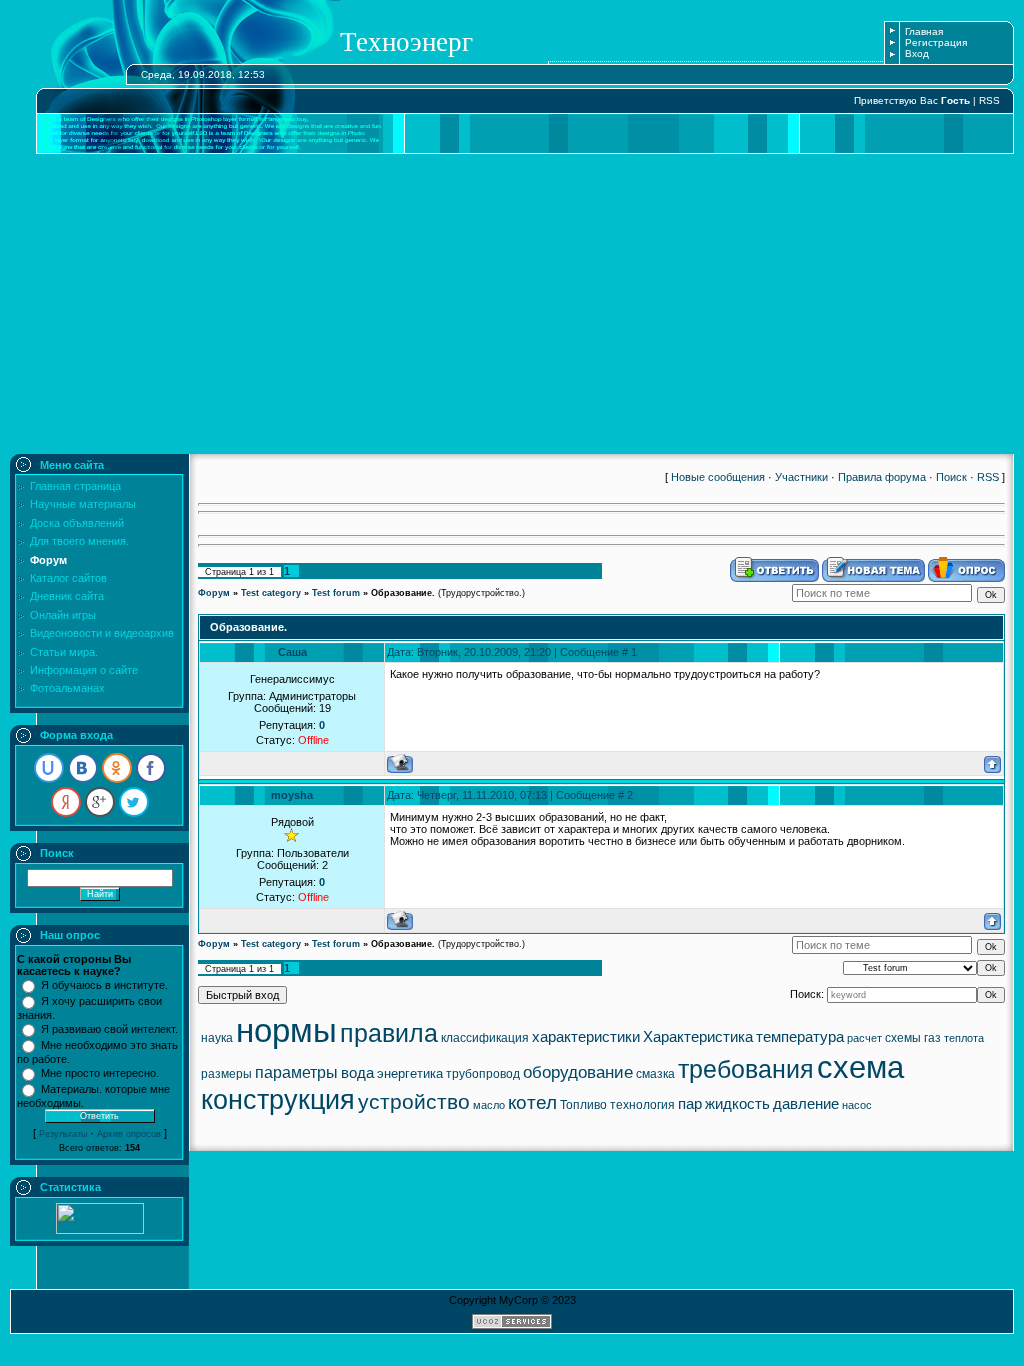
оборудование (578, 1072)
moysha (292, 795)
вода (357, 1073)
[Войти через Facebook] (151, 768)
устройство (414, 1102)
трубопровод (483, 1074)
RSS (989, 100)
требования (746, 1069)
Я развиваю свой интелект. (109, 1029)
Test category (271, 593)
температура (800, 1037)
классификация (485, 1038)
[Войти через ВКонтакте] (83, 768)
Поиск (951, 477)
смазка (655, 1074)
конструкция (278, 1100)
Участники (801, 477)
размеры (226, 1074)
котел (532, 1102)
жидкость (737, 1104)
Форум (214, 593)
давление (806, 1104)
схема (860, 1067)
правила (389, 1033)
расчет (864, 1038)
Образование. (403, 593)
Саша (292, 652)
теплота (964, 1038)
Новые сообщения (718, 477)
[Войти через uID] (49, 768)
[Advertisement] (512, 304)
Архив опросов (129, 1134)
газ (932, 1038)
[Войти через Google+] (100, 802)
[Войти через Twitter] (134, 802)
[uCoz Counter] (100, 1230)
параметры (296, 1072)
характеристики (586, 1037)
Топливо (583, 1105)
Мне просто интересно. (100, 1073)
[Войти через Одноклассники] (117, 768)
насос (857, 1105)
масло (489, 1105)
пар (690, 1104)
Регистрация (936, 42)
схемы (903, 1038)
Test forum (336, 593)
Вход (917, 53)
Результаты (63, 1134)
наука (217, 1038)
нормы (286, 1030)
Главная (924, 31)
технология (642, 1105)
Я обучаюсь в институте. (104, 985)
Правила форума (882, 477)
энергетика (410, 1073)
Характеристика (698, 1037)
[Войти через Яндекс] (66, 802)
